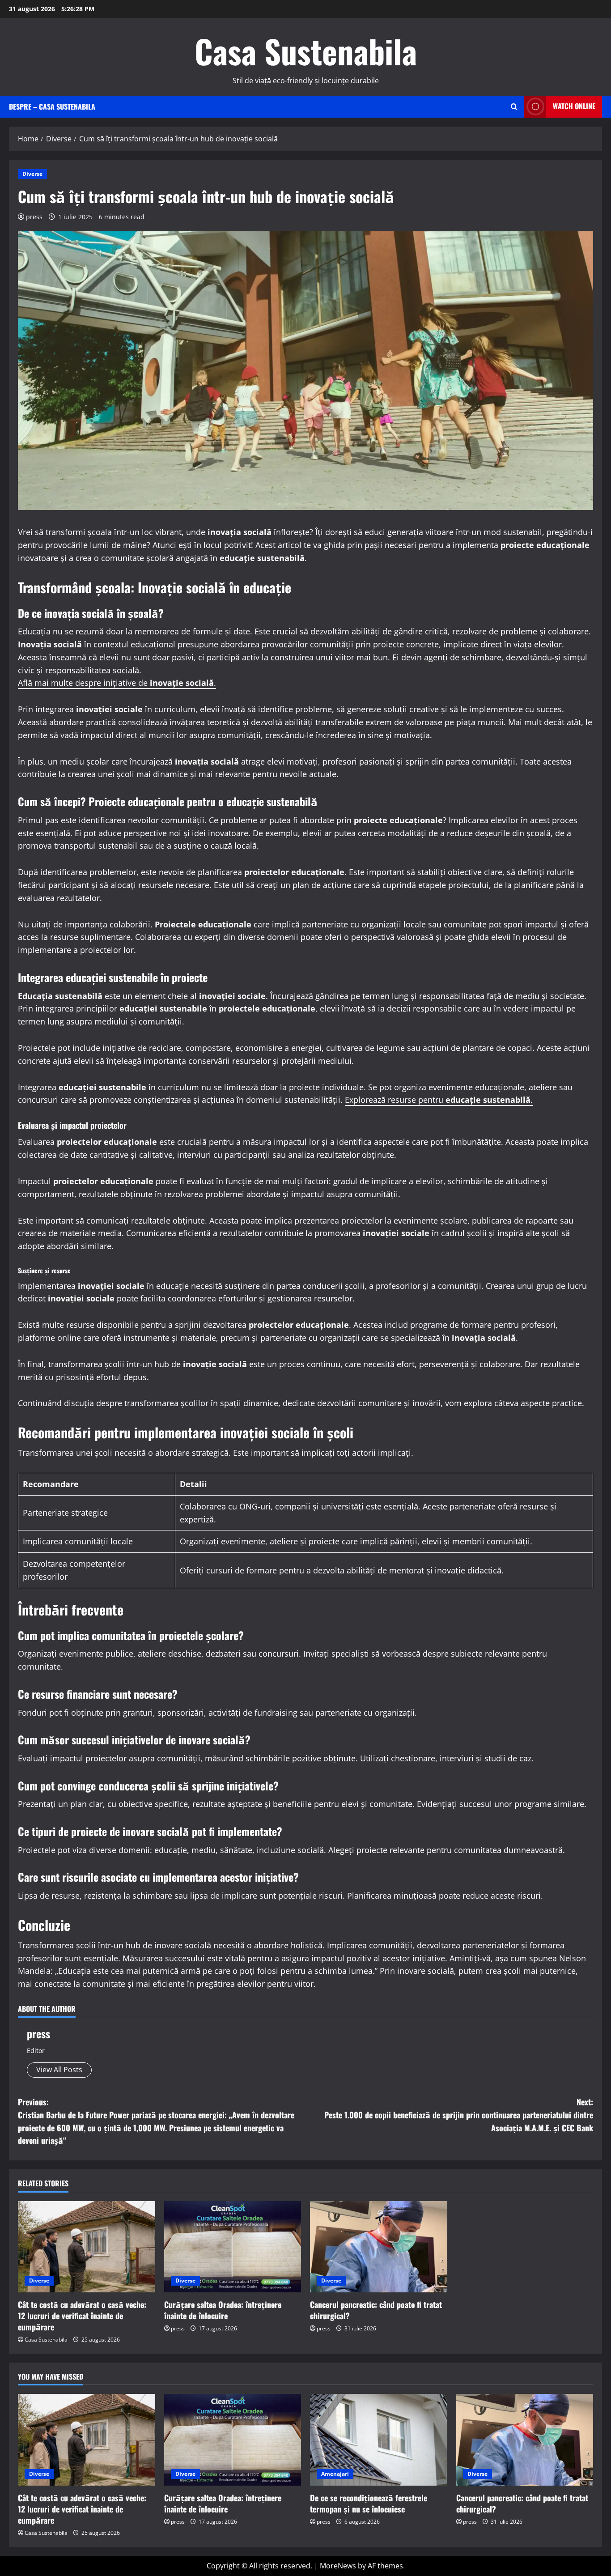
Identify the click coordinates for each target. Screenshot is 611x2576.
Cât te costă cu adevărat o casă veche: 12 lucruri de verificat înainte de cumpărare (82, 2316)
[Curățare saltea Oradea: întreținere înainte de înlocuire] (233, 2247)
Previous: (156, 2121)
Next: (459, 2115)
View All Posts (59, 2070)
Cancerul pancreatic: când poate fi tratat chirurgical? (376, 2310)
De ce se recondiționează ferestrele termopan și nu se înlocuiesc (369, 2503)
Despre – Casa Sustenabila (52, 106)
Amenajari (335, 2474)
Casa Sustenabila (306, 51)
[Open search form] (514, 107)
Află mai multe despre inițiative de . (117, 683)
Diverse (32, 174)
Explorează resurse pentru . (439, 1100)
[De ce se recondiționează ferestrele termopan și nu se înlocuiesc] (379, 2440)
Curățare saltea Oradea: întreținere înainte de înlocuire (223, 2310)
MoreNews (338, 2566)
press (34, 217)
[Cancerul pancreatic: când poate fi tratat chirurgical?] (379, 2247)
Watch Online (574, 106)
